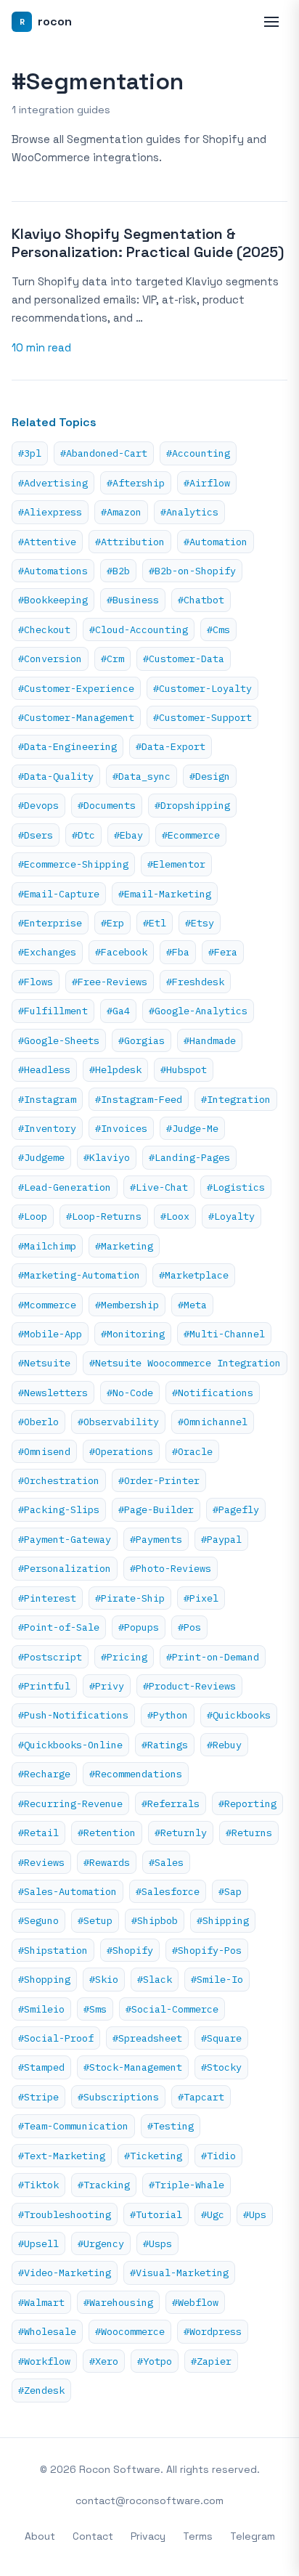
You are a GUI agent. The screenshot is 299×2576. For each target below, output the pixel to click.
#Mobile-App (50, 1334)
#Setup (95, 1920)
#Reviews (41, 1862)
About (40, 2536)
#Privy (107, 1686)
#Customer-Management (76, 717)
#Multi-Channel (224, 1334)
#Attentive (47, 542)
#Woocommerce (130, 2331)
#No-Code (130, 1393)
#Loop (33, 1216)
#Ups (255, 2214)
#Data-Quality (56, 776)
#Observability (118, 1422)
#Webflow (195, 2302)
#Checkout (44, 629)
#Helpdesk (115, 1069)
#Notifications (213, 1393)
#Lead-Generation (65, 1187)
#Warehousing (118, 2302)
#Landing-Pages (189, 1157)
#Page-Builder (156, 1509)
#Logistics (236, 1187)
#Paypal (221, 1539)
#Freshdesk (195, 982)
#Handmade (210, 1040)
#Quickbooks (239, 1715)
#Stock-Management (133, 2067)
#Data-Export (171, 746)
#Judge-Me (192, 1128)
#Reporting (247, 1803)
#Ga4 (118, 1011)
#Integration (236, 1099)
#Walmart (41, 2302)
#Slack (155, 1979)
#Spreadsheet (147, 2038)
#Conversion (50, 659)
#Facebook (121, 952)
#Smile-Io (217, 1979)
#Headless (44, 1069)
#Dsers (36, 835)
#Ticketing (153, 2156)
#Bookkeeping (53, 600)
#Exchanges (47, 952)
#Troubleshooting (65, 2214)
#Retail (38, 1833)
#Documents (107, 805)
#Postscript (50, 1657)
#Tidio (218, 2156)
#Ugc (213, 2214)
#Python (168, 1715)
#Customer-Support (202, 717)
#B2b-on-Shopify (192, 571)
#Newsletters (53, 1393)
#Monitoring (133, 1334)
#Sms (95, 2009)
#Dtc (83, 835)
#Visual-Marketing (179, 2273)
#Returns (249, 1833)
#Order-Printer (159, 1480)
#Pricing (124, 1657)
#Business (133, 600)
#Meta (192, 1305)
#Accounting (198, 453)
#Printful (44, 1686)
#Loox (175, 1216)
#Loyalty (232, 1216)
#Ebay (128, 835)
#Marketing (124, 1246)
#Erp (112, 923)
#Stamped (41, 2067)
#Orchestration (59, 1480)
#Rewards (107, 1862)
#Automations (53, 571)
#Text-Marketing (62, 2156)
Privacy (148, 2536)
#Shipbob (155, 1920)
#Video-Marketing (65, 2273)
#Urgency (101, 2243)
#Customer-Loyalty (202, 688)
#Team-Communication (73, 2126)
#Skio (104, 1979)
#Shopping (44, 1979)
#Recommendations (136, 1774)
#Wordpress (213, 2331)
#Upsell (38, 2243)
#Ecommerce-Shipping (73, 864)
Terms (198, 2536)
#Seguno (38, 1920)
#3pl (30, 453)
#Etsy (200, 923)
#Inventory (47, 1128)
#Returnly (181, 1833)
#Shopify (130, 1950)
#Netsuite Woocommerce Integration (185, 1363)
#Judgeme (41, 1157)
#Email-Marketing (165, 894)
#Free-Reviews (110, 982)
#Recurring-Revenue (70, 1803)
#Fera (223, 952)
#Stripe (38, 2097)
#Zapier (211, 2361)
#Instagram (47, 1099)
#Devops (38, 805)
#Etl (155, 923)
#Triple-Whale (187, 2185)
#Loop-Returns (104, 1216)
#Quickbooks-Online (70, 1745)
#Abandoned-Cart (104, 453)
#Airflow (207, 483)
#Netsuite (44, 1363)
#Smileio (41, 2009)
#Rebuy (224, 1745)
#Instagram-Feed (139, 1099)
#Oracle (192, 1451)
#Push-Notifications (73, 1715)
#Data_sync (142, 776)
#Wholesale (47, 2331)
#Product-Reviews (189, 1686)
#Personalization (65, 1568)
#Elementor (176, 864)
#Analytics (189, 512)
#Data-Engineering (67, 746)
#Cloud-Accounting (139, 629)
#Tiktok (38, 2185)
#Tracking (104, 2185)
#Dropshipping (192, 805)
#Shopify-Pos (207, 1950)
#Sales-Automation (67, 1891)
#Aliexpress (50, 512)
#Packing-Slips (59, 1509)
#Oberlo (38, 1422)
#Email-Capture (59, 894)
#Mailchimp (47, 1246)
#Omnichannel (213, 1422)
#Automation (216, 542)
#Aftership (136, 483)
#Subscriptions (118, 2097)
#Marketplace (194, 1275)
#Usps (157, 2243)
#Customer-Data (184, 659)
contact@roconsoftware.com (149, 2500)
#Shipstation (53, 1950)
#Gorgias (142, 1040)
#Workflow (44, 2361)
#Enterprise (50, 923)
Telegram (253, 2536)
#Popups (139, 1627)
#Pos (189, 1627)
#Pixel (201, 1598)
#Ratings (165, 1745)
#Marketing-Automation (79, 1275)
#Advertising (53, 483)
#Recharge (44, 1774)
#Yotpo (155, 2361)
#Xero (104, 2361)
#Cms (218, 629)
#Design (210, 776)
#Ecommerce (191, 835)
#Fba (178, 952)
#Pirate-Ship (130, 1598)
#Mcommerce (47, 1305)
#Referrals (171, 1803)
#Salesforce (168, 1891)
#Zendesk (41, 2390)
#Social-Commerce (172, 2009)
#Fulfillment (53, 1011)
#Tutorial (156, 2214)
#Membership (127, 1305)
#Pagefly (236, 1509)
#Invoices (121, 1128)
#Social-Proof (56, 2038)
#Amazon (121, 512)
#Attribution (130, 542)
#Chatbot (201, 600)
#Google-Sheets (59, 1040)
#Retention (107, 1833)
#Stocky (221, 2067)
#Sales (166, 1862)
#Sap (230, 1891)
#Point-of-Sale (59, 1627)
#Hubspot (184, 1069)
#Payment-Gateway (65, 1539)
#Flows (36, 982)
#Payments (156, 1539)
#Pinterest (47, 1598)
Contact (93, 2536)
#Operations (121, 1451)
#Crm (112, 659)
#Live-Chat (159, 1187)
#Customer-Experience (76, 688)
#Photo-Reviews (171, 1568)
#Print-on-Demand (213, 1657)
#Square (221, 2038)
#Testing (171, 2126)
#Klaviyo (107, 1157)
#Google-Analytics (198, 1011)
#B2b (118, 571)
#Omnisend (44, 1451)
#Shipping (223, 1920)
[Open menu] (271, 22)
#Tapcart (201, 2097)
